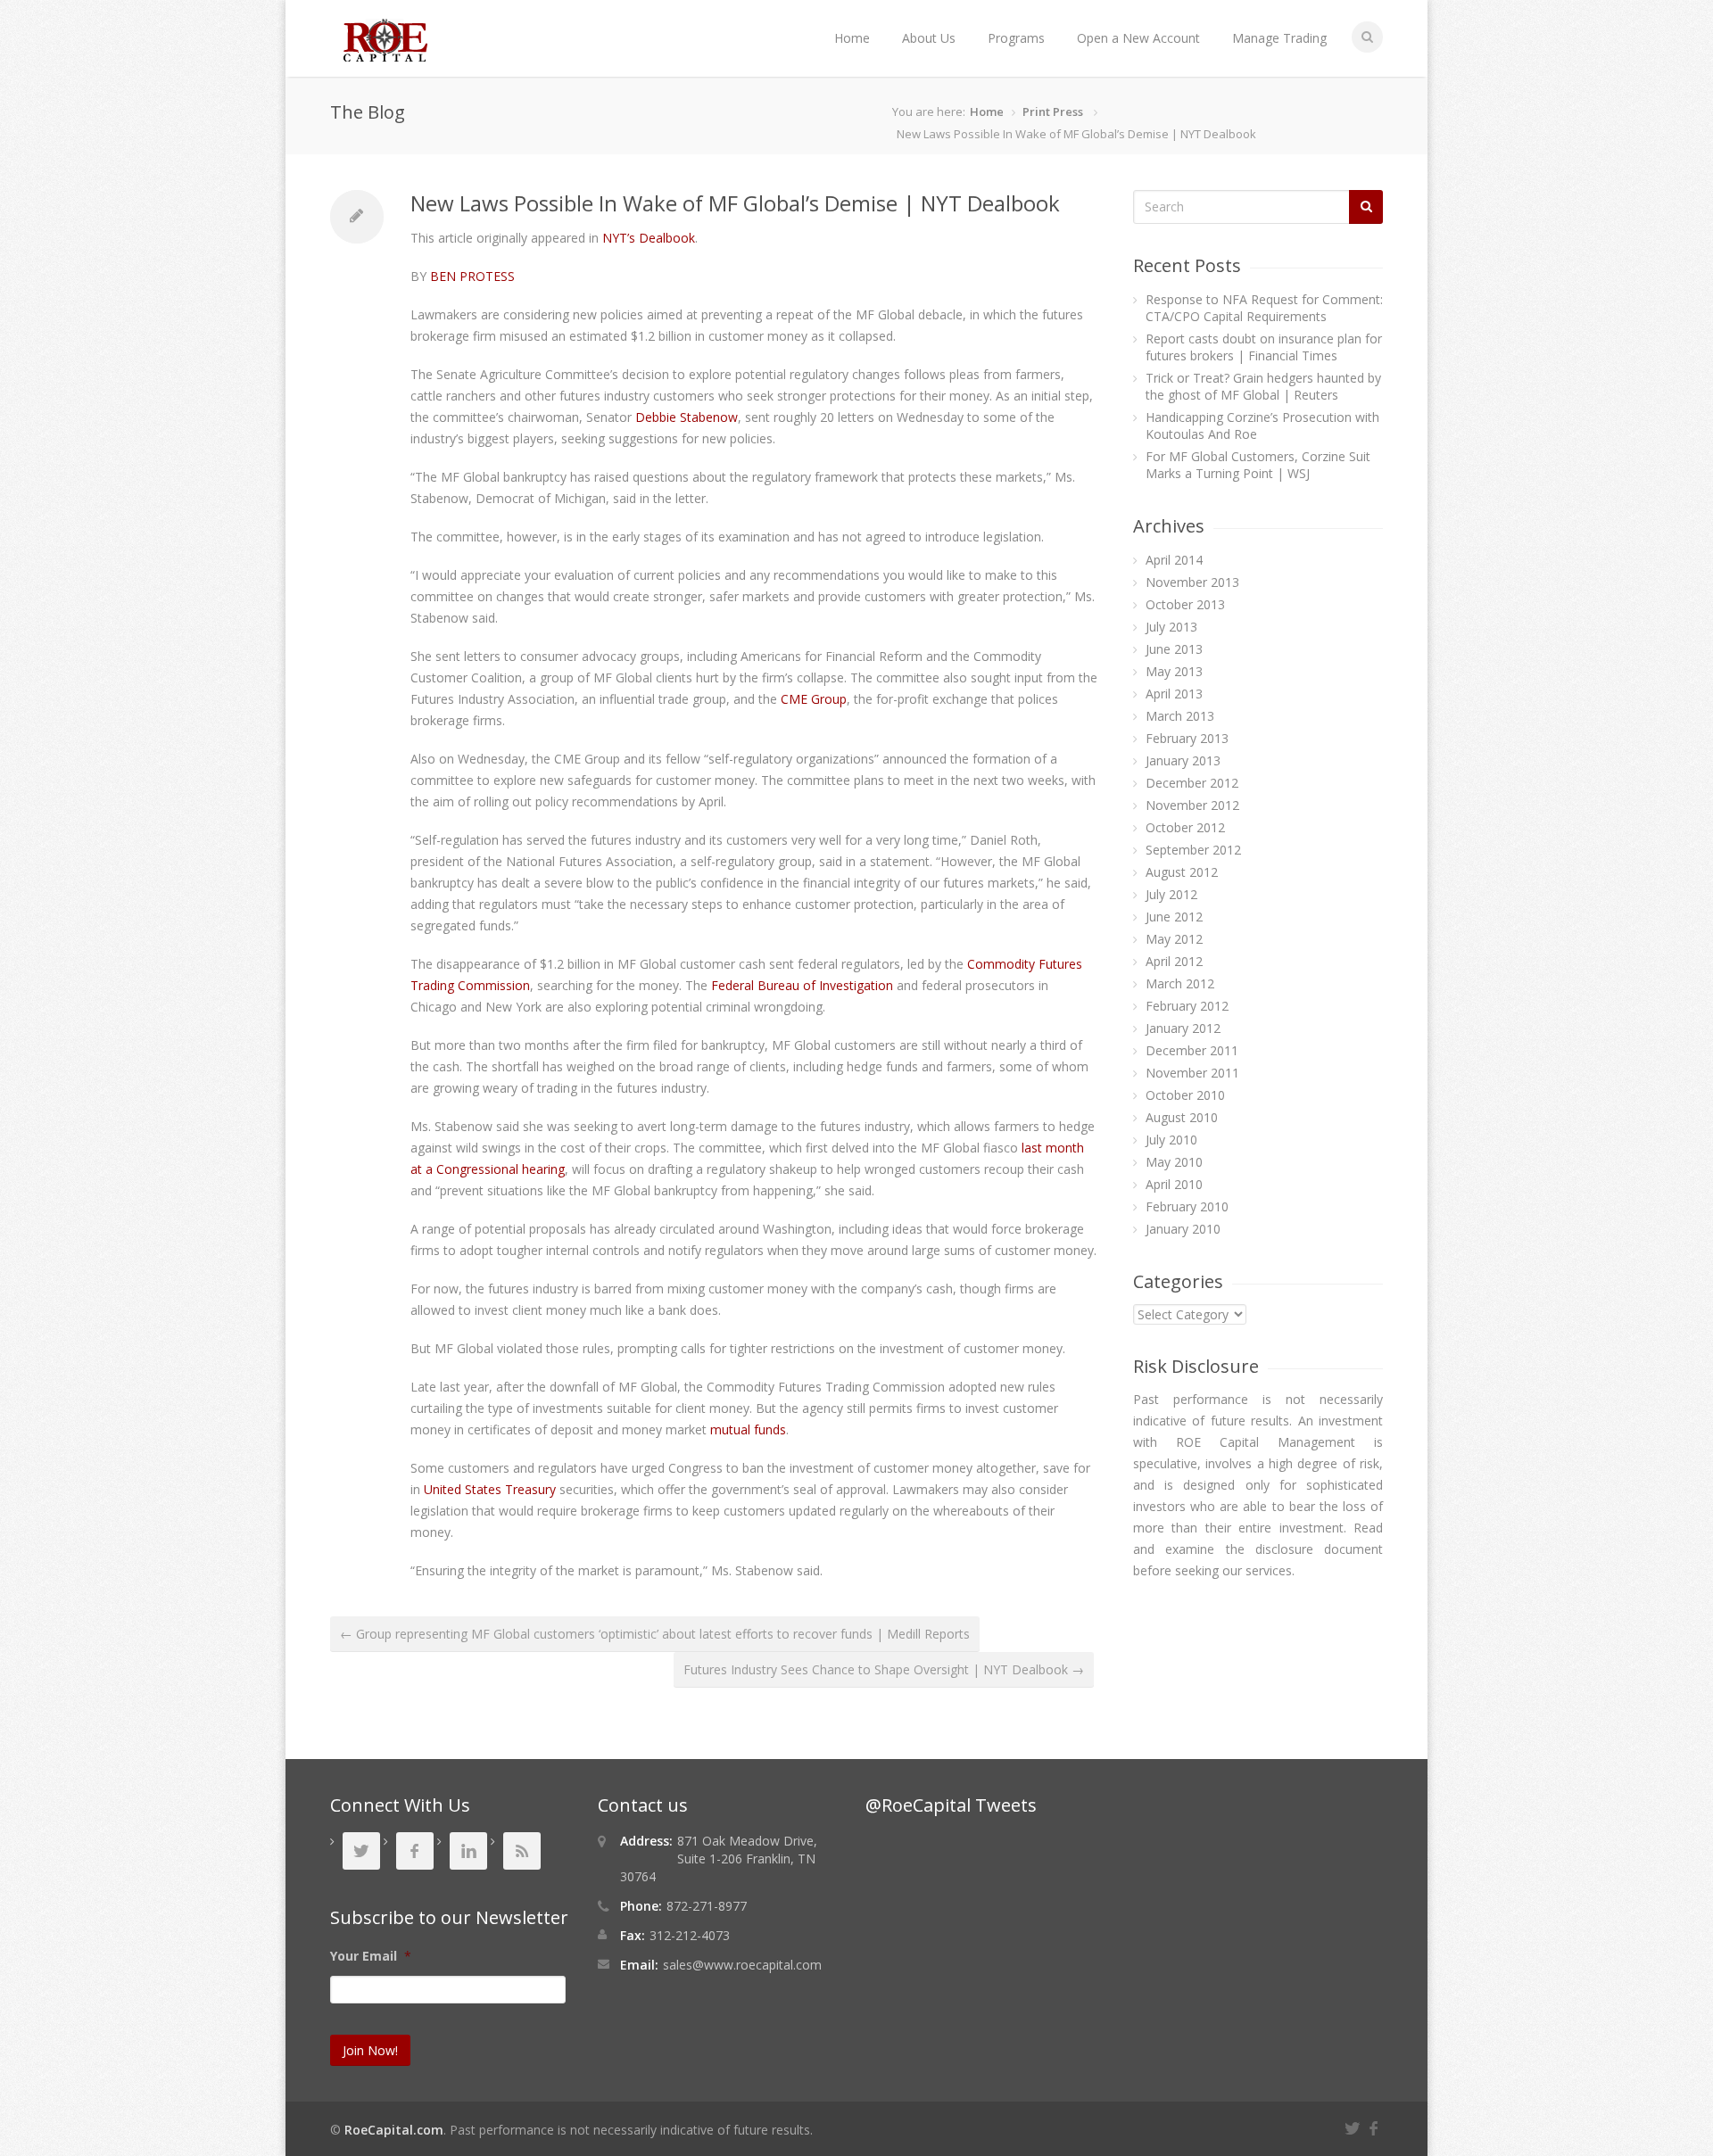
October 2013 (1185, 604)
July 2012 (1171, 894)
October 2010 (1185, 1095)
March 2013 (1180, 716)
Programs (1016, 38)
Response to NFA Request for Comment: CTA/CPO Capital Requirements (1264, 308)
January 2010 (1183, 1229)
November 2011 (1192, 1073)
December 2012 (1192, 783)
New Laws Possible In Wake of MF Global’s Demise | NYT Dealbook (735, 203)
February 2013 (1187, 738)
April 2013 (1174, 694)
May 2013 (1174, 671)
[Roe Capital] (385, 53)
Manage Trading (1279, 38)
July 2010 (1171, 1140)
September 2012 (1193, 850)
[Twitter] (1355, 2126)
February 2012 (1187, 1006)
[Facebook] (1376, 2126)
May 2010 (1174, 1162)
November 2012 (1192, 805)
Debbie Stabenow (687, 417)
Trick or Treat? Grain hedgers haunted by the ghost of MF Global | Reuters (1263, 386)
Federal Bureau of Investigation (802, 985)
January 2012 (1183, 1028)
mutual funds (748, 1429)
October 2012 (1185, 827)
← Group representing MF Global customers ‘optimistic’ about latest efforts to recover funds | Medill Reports (655, 1634)
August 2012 (1182, 872)
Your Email (371, 1956)
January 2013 (1183, 760)
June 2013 (1174, 649)
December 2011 (1192, 1050)
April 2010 (1174, 1184)
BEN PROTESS (472, 276)
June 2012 (1174, 917)
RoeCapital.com (394, 2130)
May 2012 (1174, 939)
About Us (929, 38)
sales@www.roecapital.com (742, 1965)
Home (852, 38)
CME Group (814, 699)
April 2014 (1174, 560)
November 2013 (1192, 582)
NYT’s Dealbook (649, 238)
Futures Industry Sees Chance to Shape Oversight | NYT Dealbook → (884, 1669)
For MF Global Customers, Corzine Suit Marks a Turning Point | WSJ (1258, 465)
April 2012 (1174, 961)
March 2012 (1180, 983)
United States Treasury (490, 1489)
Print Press (1053, 112)
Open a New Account (1138, 38)
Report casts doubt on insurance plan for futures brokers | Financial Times (1264, 347)
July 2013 (1171, 627)
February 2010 (1187, 1206)
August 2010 (1182, 1117)
